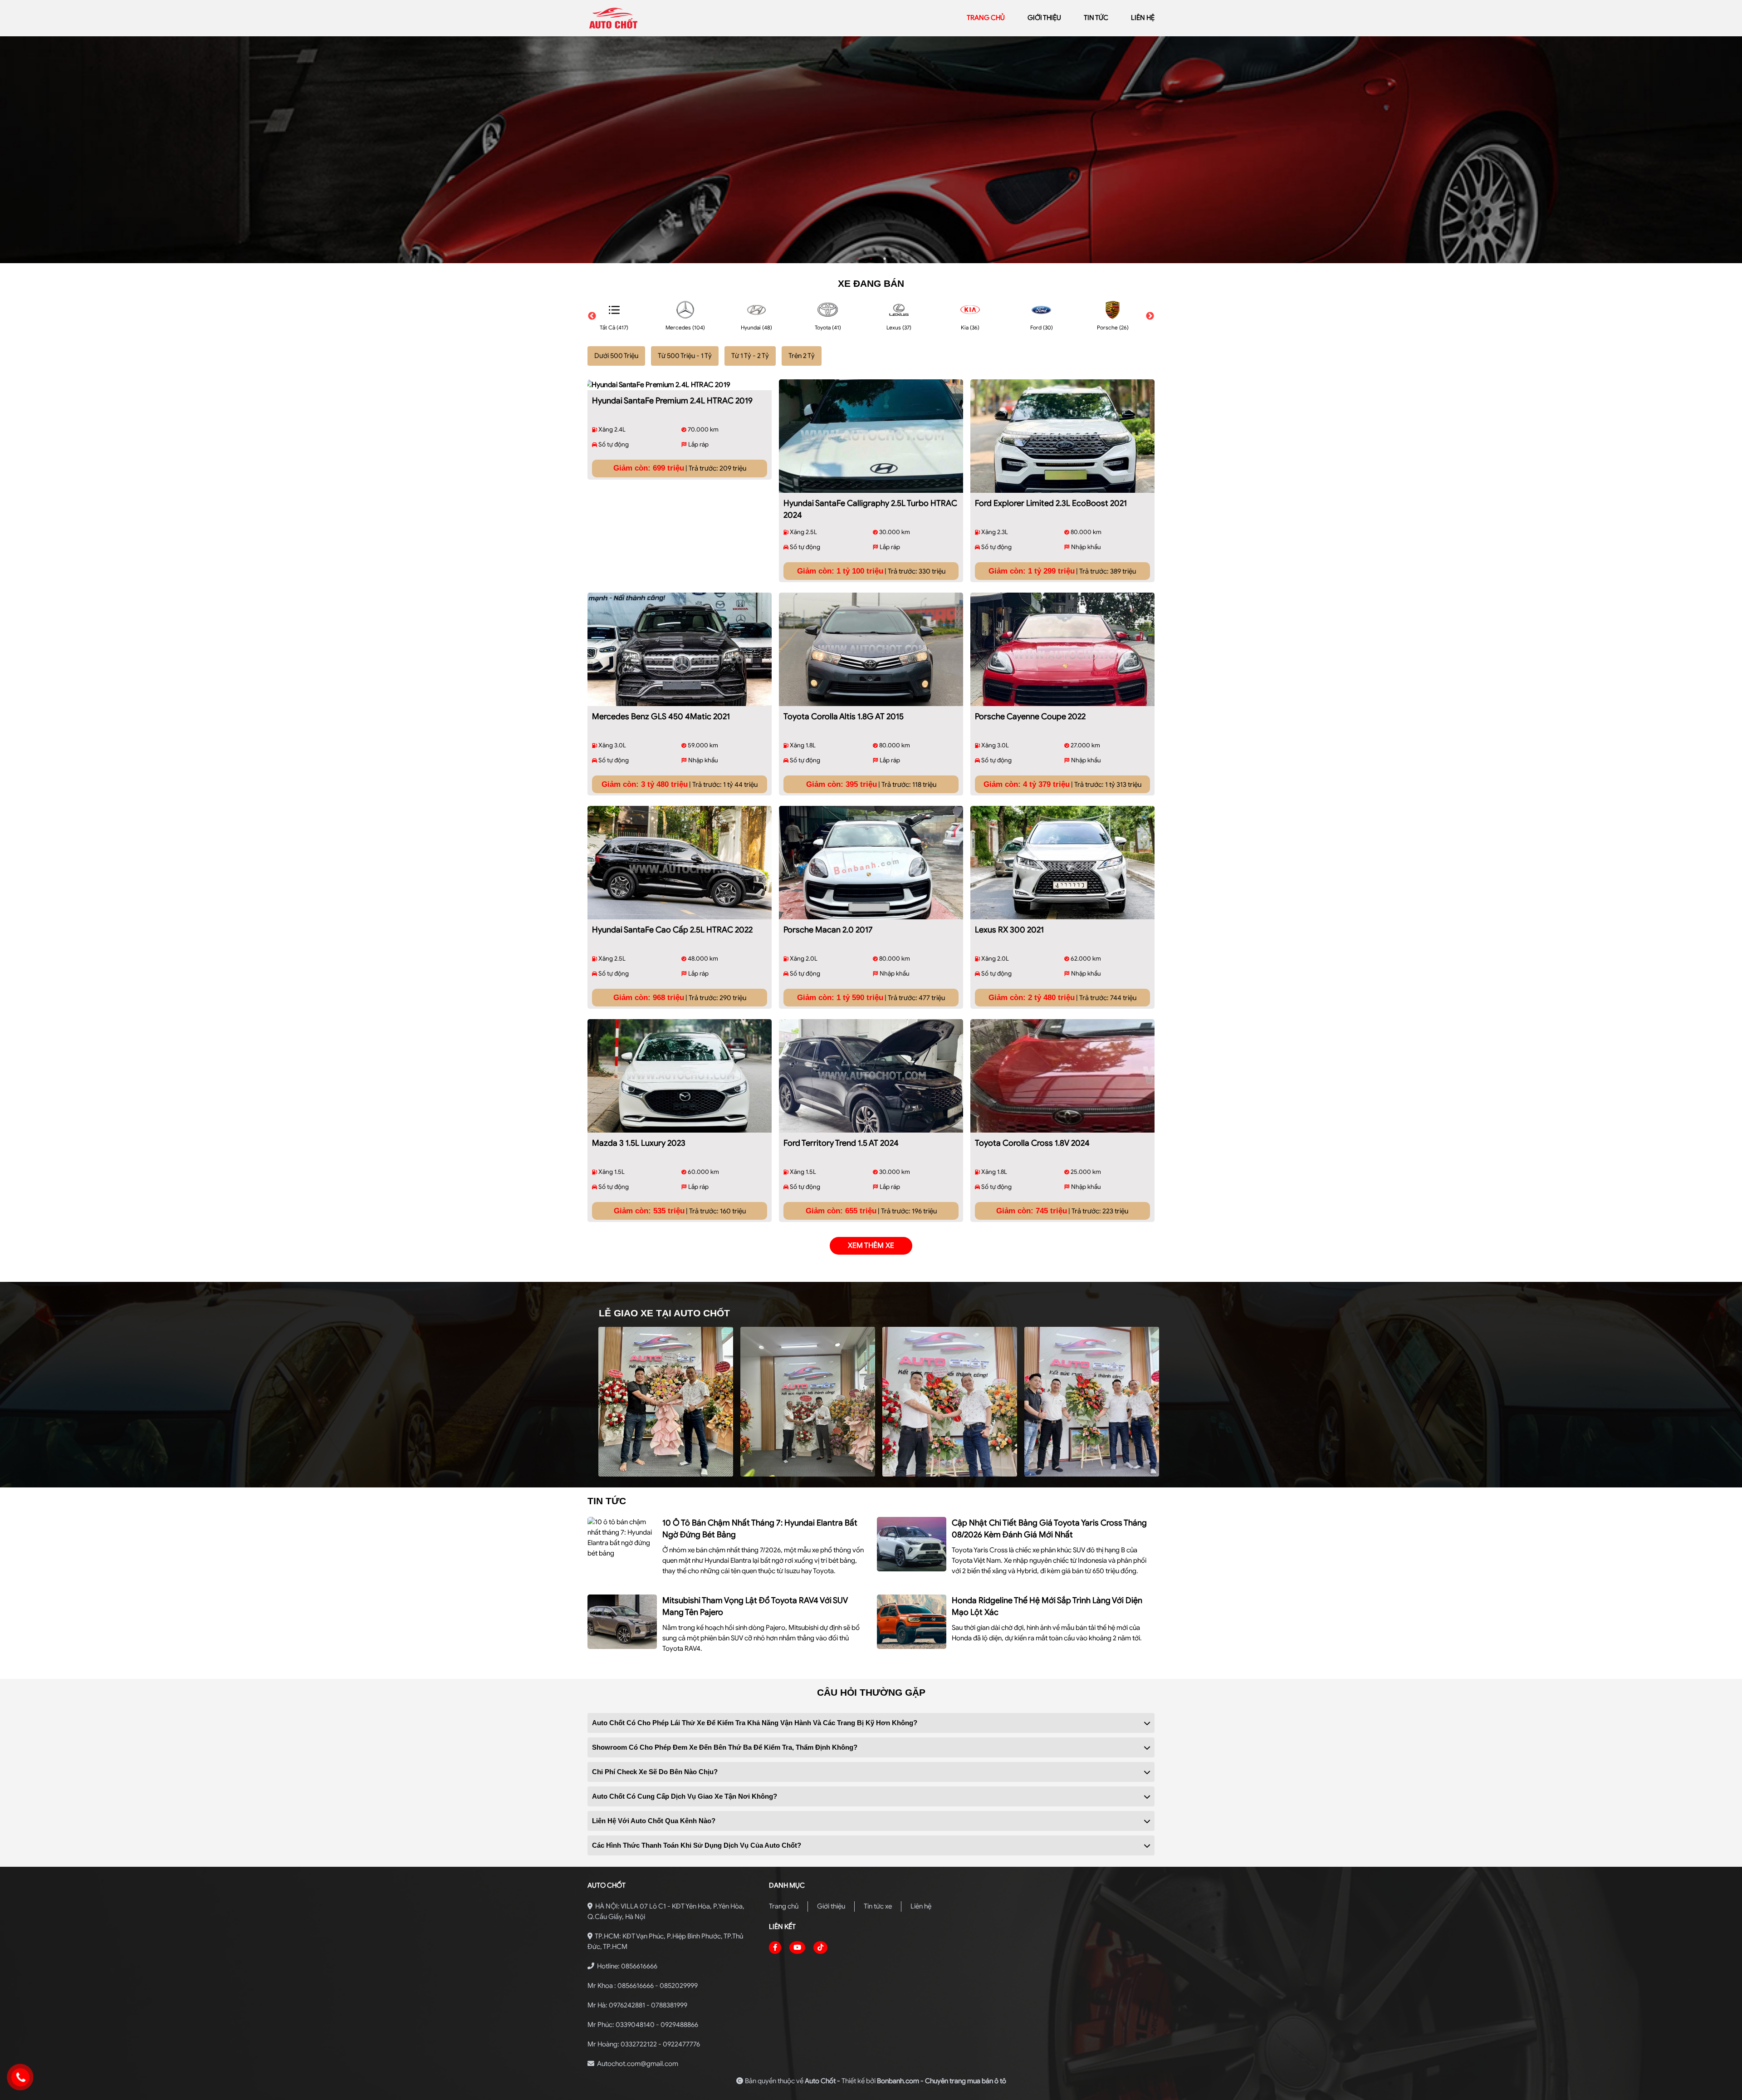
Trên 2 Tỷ (802, 356)
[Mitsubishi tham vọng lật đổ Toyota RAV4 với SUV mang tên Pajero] (622, 1622)
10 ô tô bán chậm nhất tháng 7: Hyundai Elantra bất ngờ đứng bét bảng (760, 1529)
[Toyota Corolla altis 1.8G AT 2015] (871, 649)
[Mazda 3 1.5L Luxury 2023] (680, 1076)
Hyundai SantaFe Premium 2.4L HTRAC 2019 (672, 401)
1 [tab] (857, 259)
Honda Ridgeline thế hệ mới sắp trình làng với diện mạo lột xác (1047, 1606)
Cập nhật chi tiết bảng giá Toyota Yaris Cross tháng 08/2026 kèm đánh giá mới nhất (1049, 1529)
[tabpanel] (871, 150)
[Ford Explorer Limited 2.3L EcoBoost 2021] (1062, 436)
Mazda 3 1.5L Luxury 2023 (639, 1143)
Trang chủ (784, 1906)
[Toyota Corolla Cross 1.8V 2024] (1062, 1076)
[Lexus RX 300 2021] (1062, 863)
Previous (592, 316)
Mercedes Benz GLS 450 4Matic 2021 (661, 716)
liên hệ (1143, 18)
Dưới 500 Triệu (616, 356)
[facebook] (775, 1948)
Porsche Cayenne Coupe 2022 (1030, 716)
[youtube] (797, 1948)
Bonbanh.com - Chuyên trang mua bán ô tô (942, 2081)
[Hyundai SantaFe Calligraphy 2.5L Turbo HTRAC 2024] (871, 436)
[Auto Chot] (652, 18)
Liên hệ (921, 1906)
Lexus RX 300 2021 (1009, 930)
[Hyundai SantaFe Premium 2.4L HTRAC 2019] (680, 385)
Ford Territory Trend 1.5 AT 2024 (841, 1143)
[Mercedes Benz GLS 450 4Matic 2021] (680, 649)
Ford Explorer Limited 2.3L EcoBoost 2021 (1051, 503)
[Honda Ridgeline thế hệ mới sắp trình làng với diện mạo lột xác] (912, 1622)
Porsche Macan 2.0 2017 (828, 930)
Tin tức (1096, 18)
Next (1150, 316)
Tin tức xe (878, 1906)
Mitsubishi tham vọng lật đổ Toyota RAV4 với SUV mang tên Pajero (755, 1606)
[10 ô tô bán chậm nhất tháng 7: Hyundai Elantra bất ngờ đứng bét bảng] (622, 1538)
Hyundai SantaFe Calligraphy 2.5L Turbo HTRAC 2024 (870, 509)
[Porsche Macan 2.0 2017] (871, 863)
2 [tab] (871, 259)
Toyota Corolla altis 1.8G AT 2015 (844, 716)
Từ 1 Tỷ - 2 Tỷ (750, 356)
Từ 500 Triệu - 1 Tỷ (685, 356)
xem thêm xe (871, 1246)
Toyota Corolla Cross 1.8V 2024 (1032, 1143)
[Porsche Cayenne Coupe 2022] (1062, 649)
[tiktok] (820, 1948)
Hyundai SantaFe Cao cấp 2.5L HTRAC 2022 (672, 930)
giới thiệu (1044, 18)
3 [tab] (885, 259)
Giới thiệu (831, 1906)
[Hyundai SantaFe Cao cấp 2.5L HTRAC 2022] (680, 863)
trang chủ (986, 18)
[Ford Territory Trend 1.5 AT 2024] (871, 1076)
